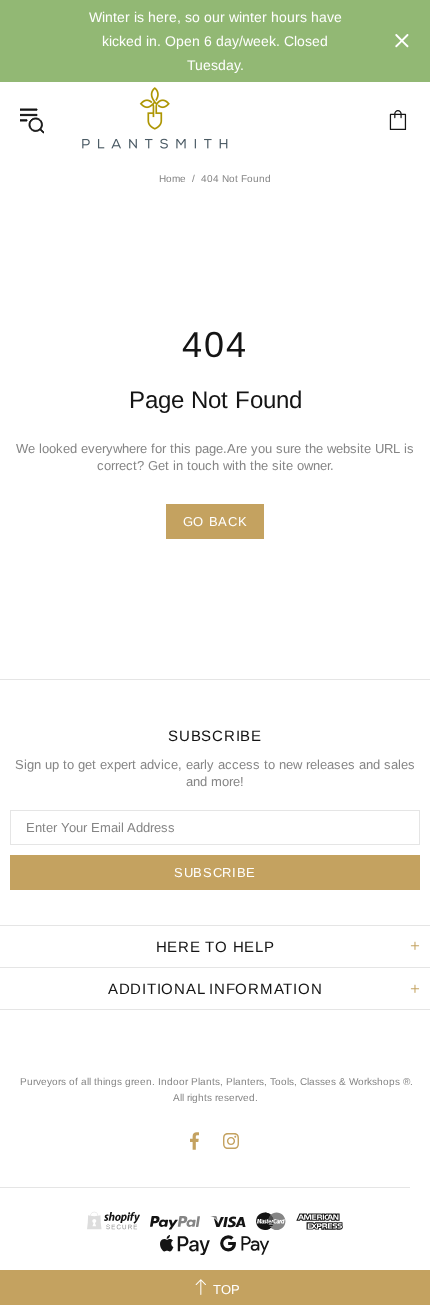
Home (172, 178)
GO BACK (215, 521)
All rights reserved (214, 1097)
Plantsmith (154, 119)
